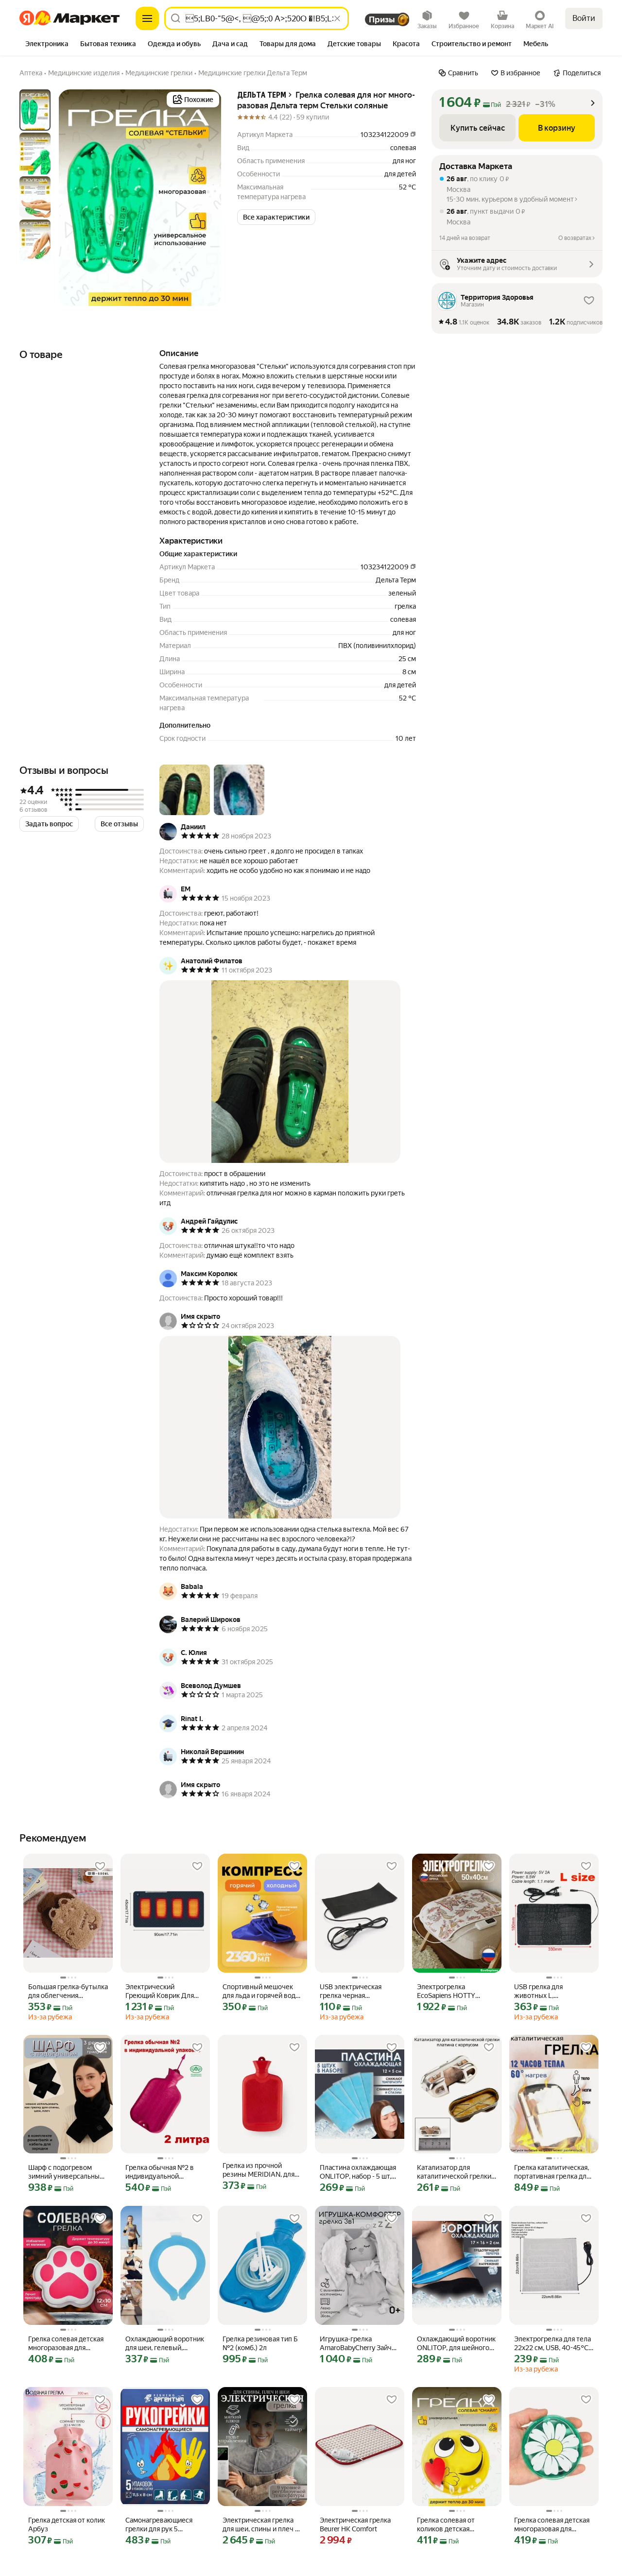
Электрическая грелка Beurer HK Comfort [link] (355, 2525)
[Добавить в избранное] (100, 1866)
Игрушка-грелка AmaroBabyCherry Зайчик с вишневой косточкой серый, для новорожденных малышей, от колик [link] (359, 2344)
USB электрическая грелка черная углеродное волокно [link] (353, 1991)
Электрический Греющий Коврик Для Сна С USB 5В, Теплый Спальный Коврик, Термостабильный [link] (160, 1991)
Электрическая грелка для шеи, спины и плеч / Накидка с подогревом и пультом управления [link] (261, 2525)
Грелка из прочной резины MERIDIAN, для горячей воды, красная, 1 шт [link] (261, 2170)
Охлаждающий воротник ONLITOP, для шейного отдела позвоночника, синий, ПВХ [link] (456, 2344)
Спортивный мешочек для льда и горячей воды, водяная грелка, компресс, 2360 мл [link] (262, 1991)
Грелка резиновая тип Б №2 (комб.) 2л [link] (260, 2343)
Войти (584, 18)
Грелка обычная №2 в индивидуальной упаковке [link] (160, 2172)
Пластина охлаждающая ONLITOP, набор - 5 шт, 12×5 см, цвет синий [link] (358, 2172)
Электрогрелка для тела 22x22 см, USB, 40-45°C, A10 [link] (553, 2344)
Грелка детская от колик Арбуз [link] (67, 2525)
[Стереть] (337, 18)
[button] (276, 217)
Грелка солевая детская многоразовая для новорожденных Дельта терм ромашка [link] (553, 2525)
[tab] (47, 45)
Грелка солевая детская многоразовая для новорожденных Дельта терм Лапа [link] (67, 2344)
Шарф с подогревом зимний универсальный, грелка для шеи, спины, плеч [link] (67, 2172)
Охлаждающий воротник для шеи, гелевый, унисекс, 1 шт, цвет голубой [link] (165, 2344)
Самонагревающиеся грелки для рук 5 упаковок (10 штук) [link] (159, 2525)
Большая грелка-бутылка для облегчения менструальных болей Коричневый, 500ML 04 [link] (68, 1991)
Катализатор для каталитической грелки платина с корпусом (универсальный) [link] (454, 2172)
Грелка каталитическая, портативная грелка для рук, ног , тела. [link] (552, 2172)
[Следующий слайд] (206, 198)
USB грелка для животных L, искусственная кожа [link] (546, 1991)
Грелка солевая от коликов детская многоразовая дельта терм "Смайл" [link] (451, 2525)
